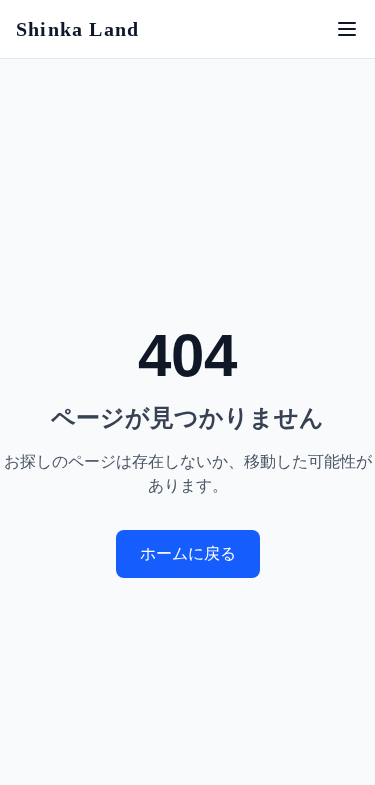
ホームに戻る (188, 553)
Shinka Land (77, 29)
